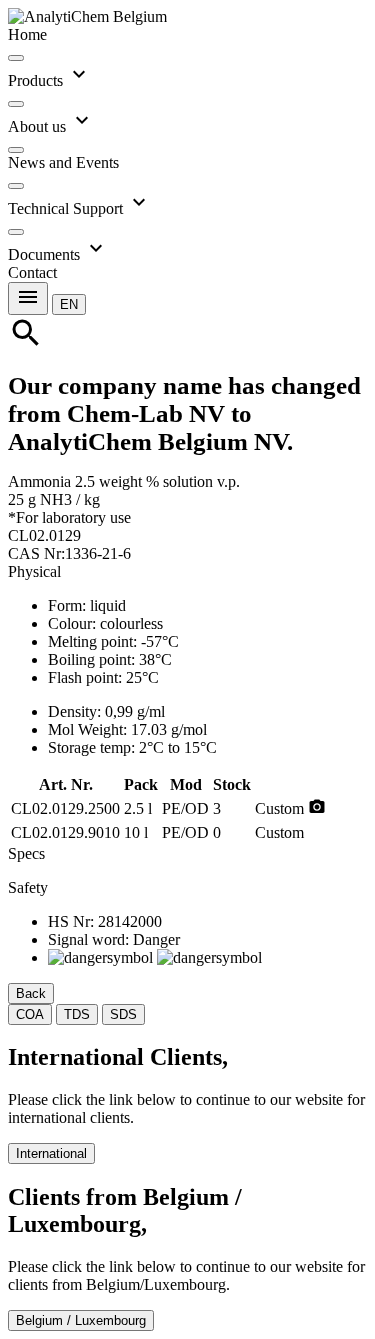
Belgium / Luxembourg (81, 1320)
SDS (123, 1014)
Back (31, 993)
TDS (77, 1014)
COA (30, 1014)
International (51, 1153)
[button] (69, 303)
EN (69, 304)
